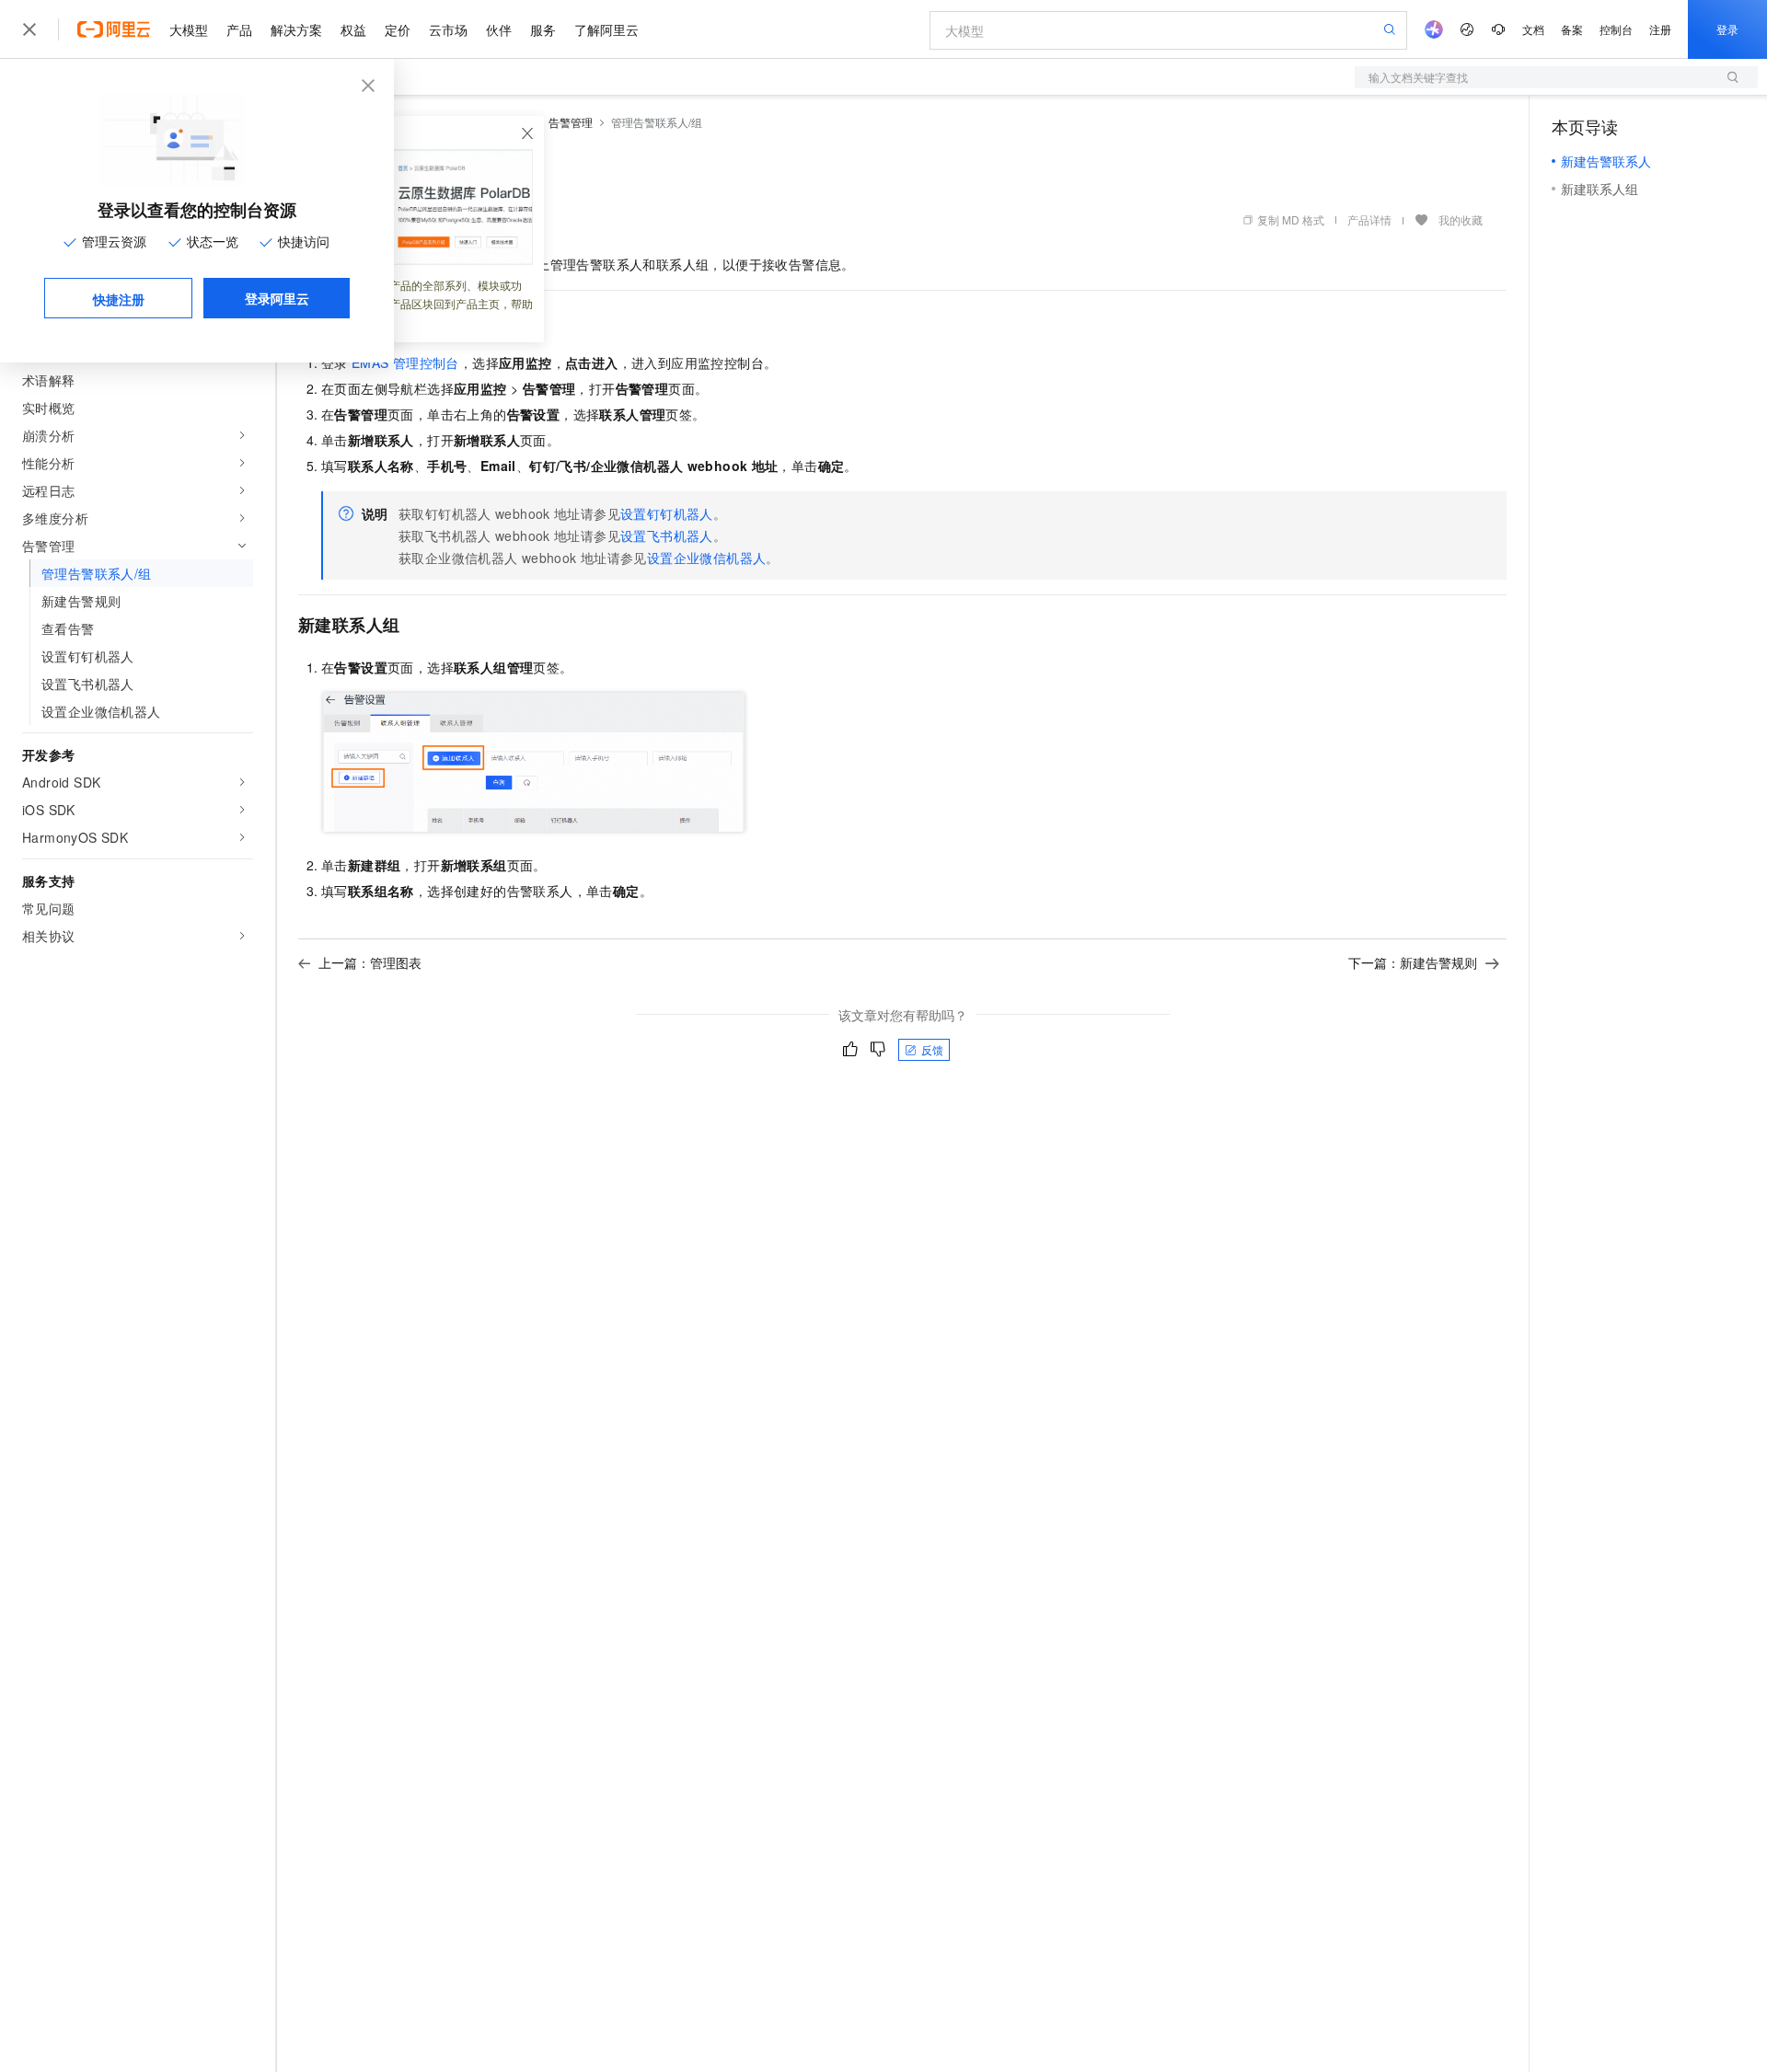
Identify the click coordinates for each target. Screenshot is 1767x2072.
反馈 (932, 1049)
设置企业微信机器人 (707, 558)
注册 (1660, 29)
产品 (239, 29)
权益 (353, 29)
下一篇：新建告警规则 (1413, 962)
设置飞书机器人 (667, 535)
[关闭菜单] (29, 29)
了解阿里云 (606, 29)
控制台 (1616, 29)
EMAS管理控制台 (405, 363)
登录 (1727, 29)
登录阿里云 (277, 298)
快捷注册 (119, 299)
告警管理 (571, 122)
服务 (543, 29)
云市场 (448, 29)
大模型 (189, 29)
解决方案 (296, 29)
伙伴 (499, 29)
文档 (1533, 29)
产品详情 (1369, 219)
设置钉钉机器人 (667, 513)
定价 (398, 29)
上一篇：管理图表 (370, 962)
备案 (1572, 29)
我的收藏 (1461, 219)
